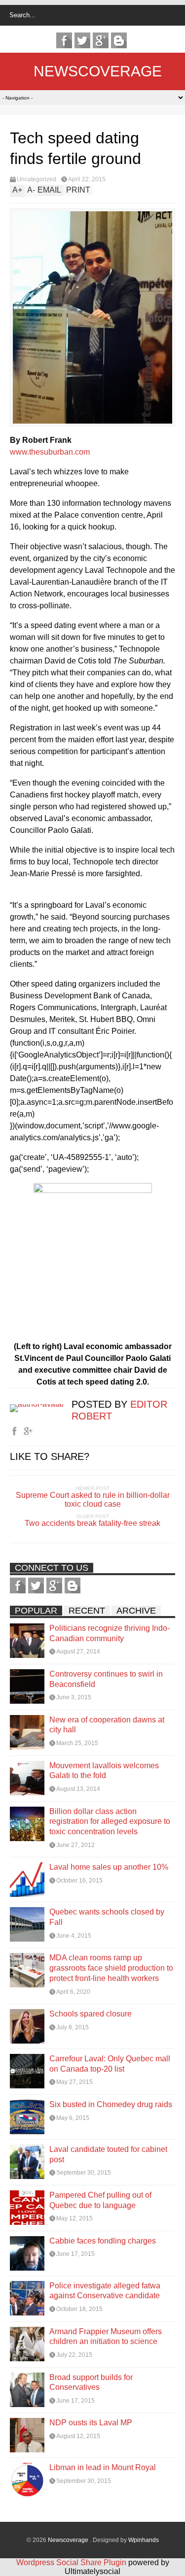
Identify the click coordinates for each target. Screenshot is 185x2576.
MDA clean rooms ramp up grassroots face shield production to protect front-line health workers (111, 1968)
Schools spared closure (91, 2014)
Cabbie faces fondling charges (103, 2241)
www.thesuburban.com (50, 452)
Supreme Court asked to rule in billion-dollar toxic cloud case (93, 1500)
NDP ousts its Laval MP (91, 2423)
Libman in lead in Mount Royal (103, 2467)
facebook (64, 40)
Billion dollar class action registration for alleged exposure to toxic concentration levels (110, 1822)
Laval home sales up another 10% (109, 1867)
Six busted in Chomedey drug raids (111, 2104)
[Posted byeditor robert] (41, 1404)
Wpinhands (144, 2540)
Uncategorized (37, 179)
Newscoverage (98, 71)
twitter (82, 40)
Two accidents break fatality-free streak (92, 1523)
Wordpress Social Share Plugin (72, 2562)
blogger (119, 40)
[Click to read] (27, 1641)
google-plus (101, 40)
